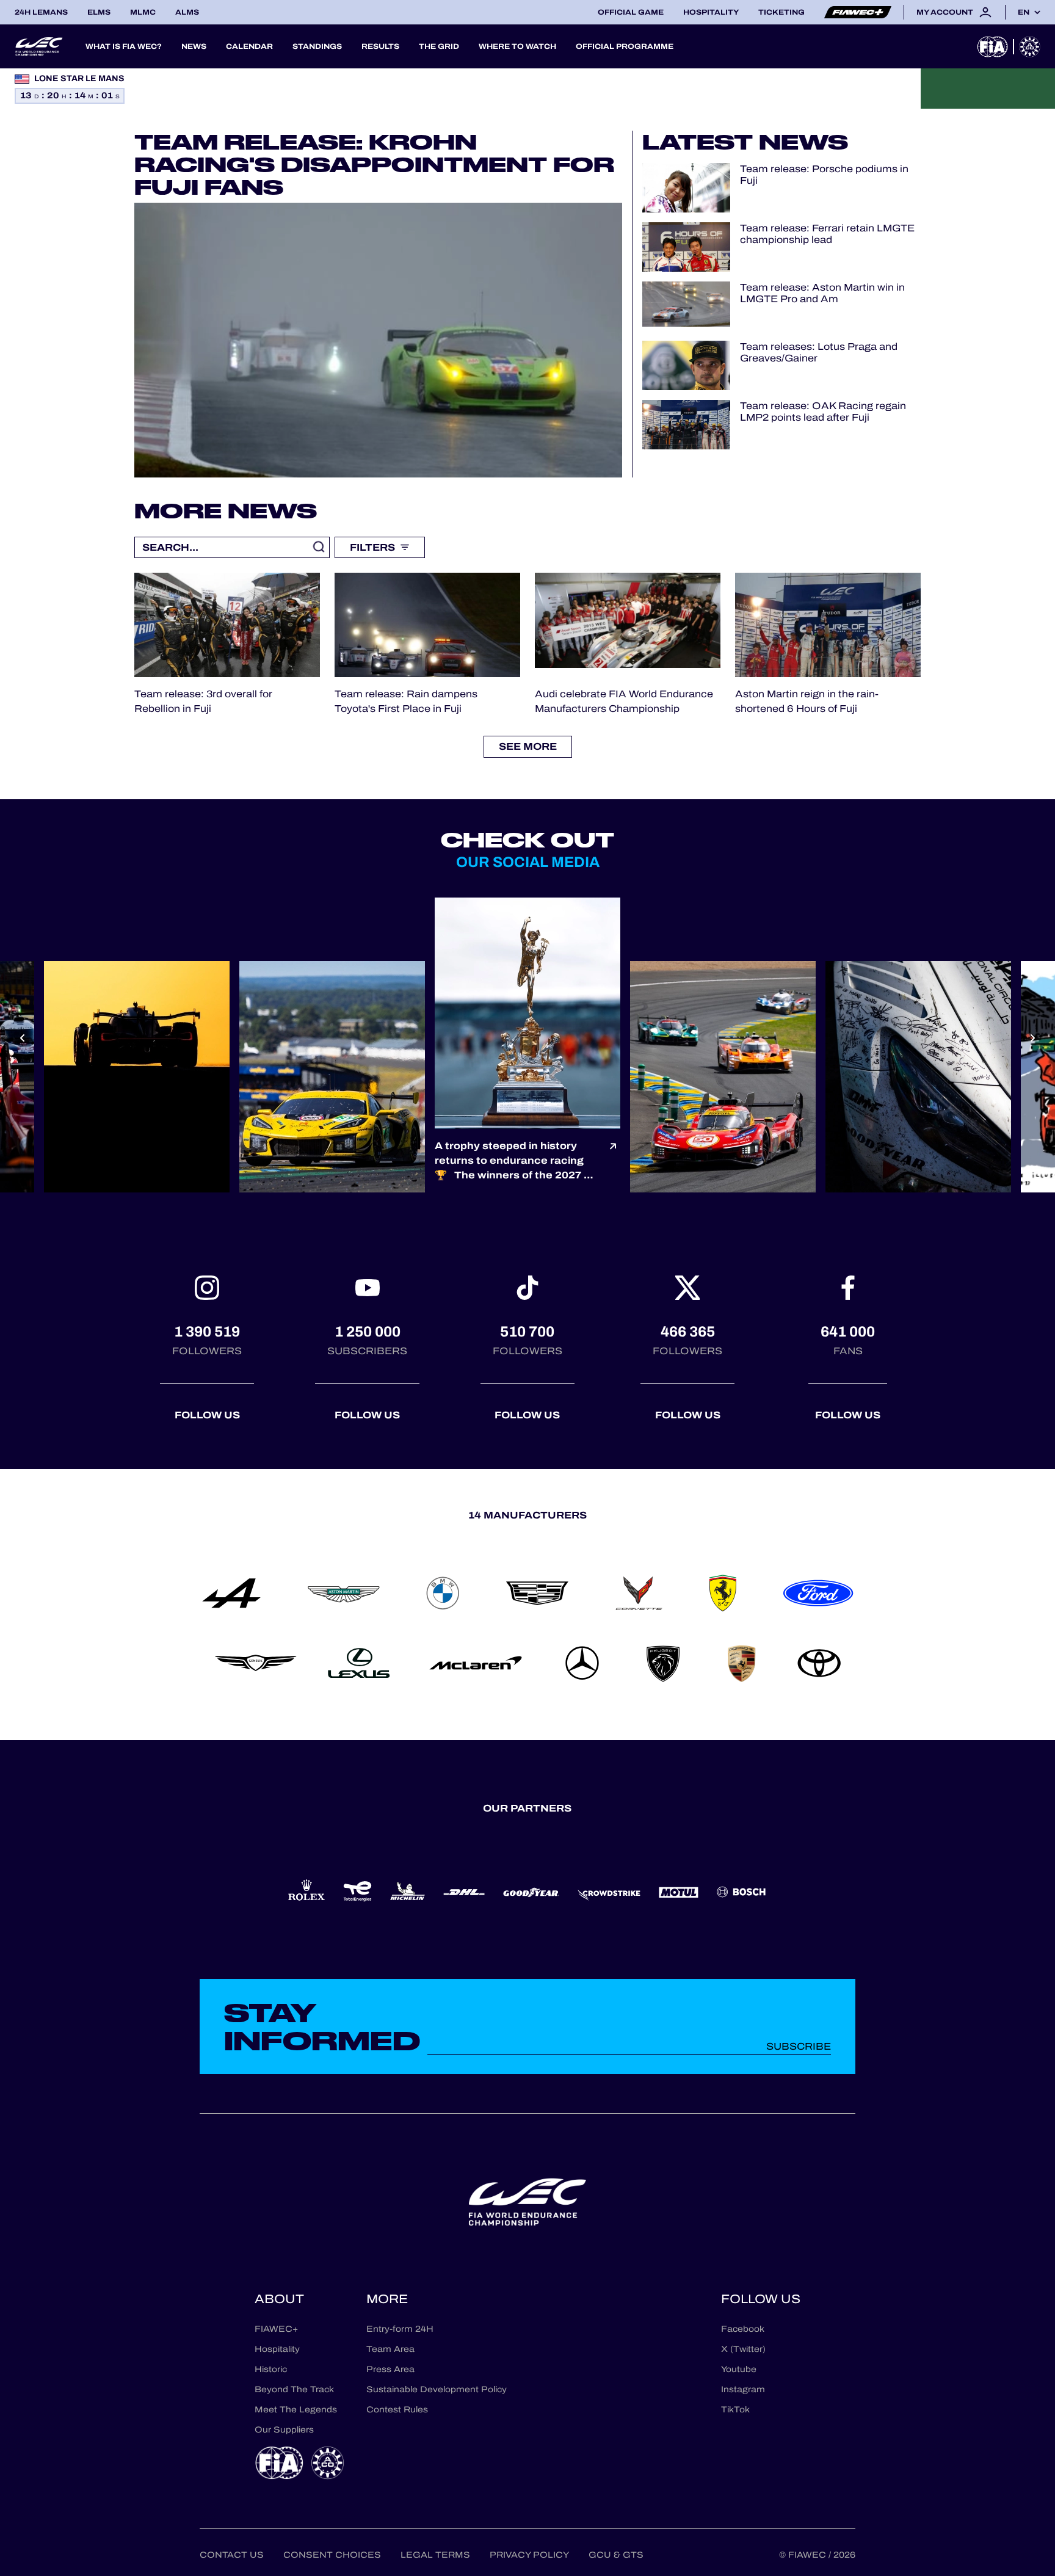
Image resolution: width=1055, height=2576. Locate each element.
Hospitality (711, 12)
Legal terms (435, 2555)
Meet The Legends (296, 2410)
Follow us (207, 1415)
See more (528, 746)
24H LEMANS (41, 12)
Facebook (743, 2329)
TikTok (735, 2410)
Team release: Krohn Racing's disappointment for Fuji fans (374, 164)
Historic (271, 2369)
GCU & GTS (616, 2555)
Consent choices (332, 2555)
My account (945, 12)
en (1024, 12)
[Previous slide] (22, 1038)
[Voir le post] (613, 1161)
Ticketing (781, 12)
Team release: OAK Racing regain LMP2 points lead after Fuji (823, 412)
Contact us (232, 2555)
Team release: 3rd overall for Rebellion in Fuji (203, 701)
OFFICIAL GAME (631, 12)
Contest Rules (397, 2410)
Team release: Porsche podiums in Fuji (824, 175)
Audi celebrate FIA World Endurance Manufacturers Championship (624, 701)
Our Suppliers (284, 2430)
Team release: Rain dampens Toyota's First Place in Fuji (406, 701)
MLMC (143, 12)
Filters (372, 547)
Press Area (390, 2369)
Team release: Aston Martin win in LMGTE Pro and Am (822, 293)
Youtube (739, 2369)
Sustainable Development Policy (437, 2389)
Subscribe (799, 2046)
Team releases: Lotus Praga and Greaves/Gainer (819, 352)
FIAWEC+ (276, 2329)
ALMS (187, 12)
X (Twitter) (743, 2349)
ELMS (99, 12)
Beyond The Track (294, 2389)
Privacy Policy (529, 2555)
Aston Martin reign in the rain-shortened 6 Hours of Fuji (807, 701)
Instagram (743, 2389)
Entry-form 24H (400, 2329)
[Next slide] (1033, 1038)
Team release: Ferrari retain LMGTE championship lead (827, 234)
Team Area (390, 2349)
